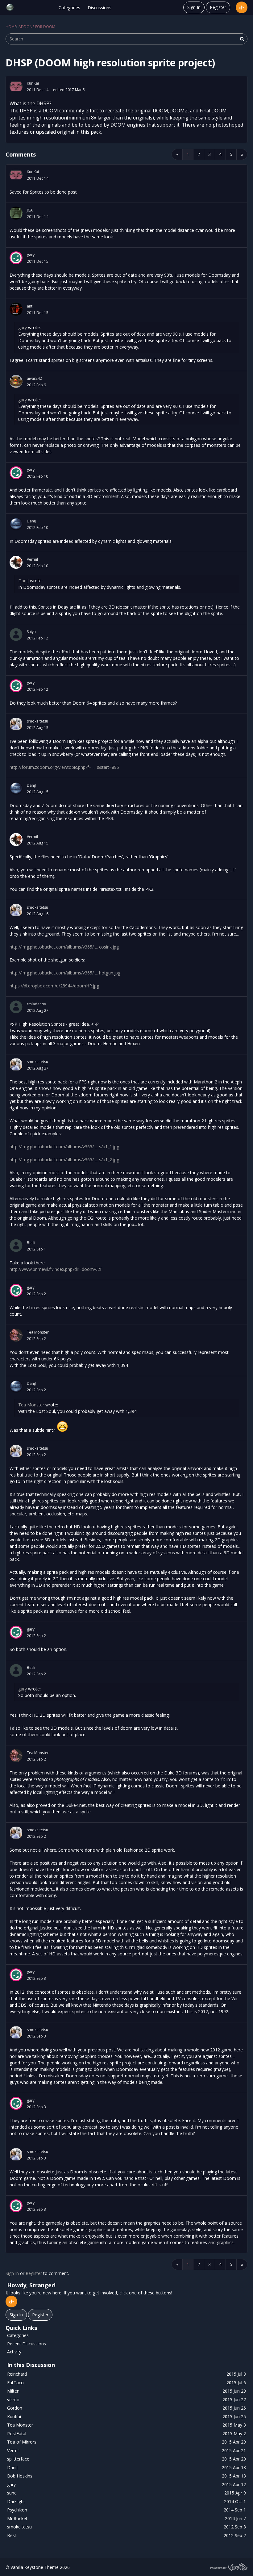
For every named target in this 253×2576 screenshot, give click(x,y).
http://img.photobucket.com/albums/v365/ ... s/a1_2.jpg (64, 1160)
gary (31, 255)
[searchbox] (126, 39)
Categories (69, 8)
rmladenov (36, 1004)
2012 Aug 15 (38, 728)
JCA (30, 210)
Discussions (100, 8)
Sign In (194, 7)
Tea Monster (38, 1332)
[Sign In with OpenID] (242, 7)
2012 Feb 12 (37, 638)
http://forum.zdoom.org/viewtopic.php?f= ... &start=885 (64, 767)
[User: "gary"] (16, 258)
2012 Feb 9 (36, 385)
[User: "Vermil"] (16, 562)
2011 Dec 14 (38, 90)
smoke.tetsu (37, 721)
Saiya (31, 632)
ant (30, 306)
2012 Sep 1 (36, 1249)
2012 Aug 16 (38, 914)
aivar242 (34, 378)
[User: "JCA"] (16, 213)
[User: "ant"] (16, 309)
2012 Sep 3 (36, 1978)
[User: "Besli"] (16, 1246)
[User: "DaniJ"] (16, 524)
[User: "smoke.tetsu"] (16, 724)
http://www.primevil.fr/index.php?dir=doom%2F (56, 1269)
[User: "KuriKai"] (16, 86)
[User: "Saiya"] (16, 635)
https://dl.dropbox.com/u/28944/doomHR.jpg (54, 986)
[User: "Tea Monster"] (16, 1335)
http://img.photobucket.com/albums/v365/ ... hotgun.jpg (65, 973)
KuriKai (33, 83)
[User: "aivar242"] (16, 381)
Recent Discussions (27, 2344)
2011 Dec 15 (38, 261)
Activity (14, 2352)
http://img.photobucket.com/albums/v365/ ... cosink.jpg (64, 947)
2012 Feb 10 (37, 476)
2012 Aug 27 (38, 1010)
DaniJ (31, 521)
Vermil (32, 559)
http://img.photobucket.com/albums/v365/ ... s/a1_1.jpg (64, 1147)
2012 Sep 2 (36, 1294)
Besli (31, 1243)
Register (218, 7)
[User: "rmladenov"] (16, 1007)
